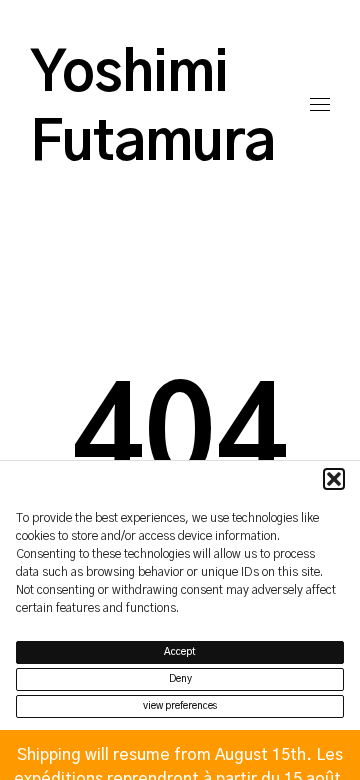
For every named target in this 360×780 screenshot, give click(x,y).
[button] (334, 479)
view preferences (180, 706)
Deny (180, 679)
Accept (180, 652)
